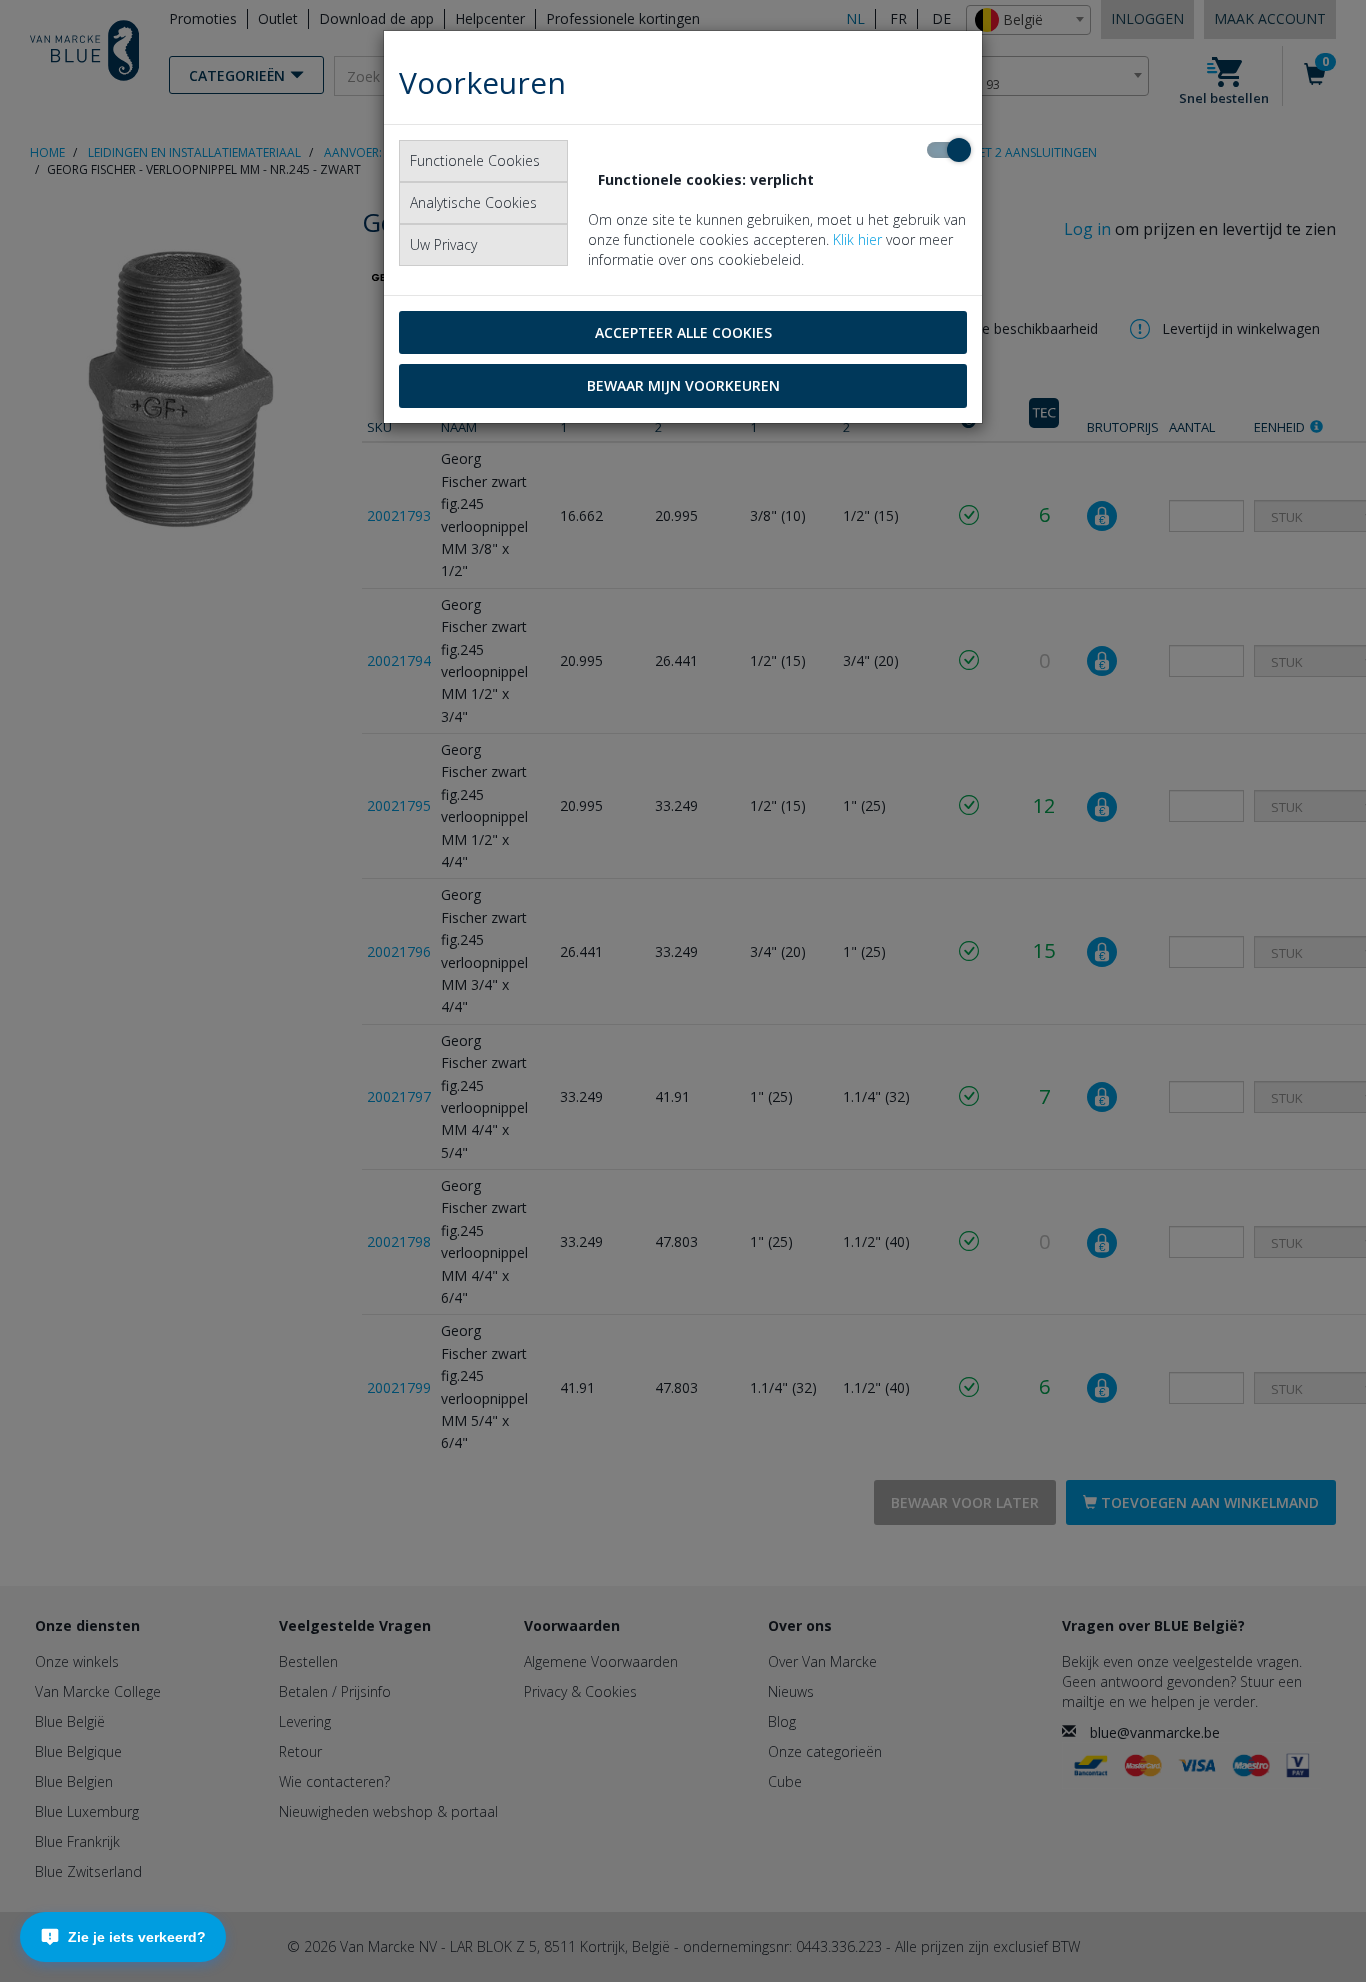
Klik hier (857, 239)
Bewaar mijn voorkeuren (683, 385)
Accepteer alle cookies (683, 332)
